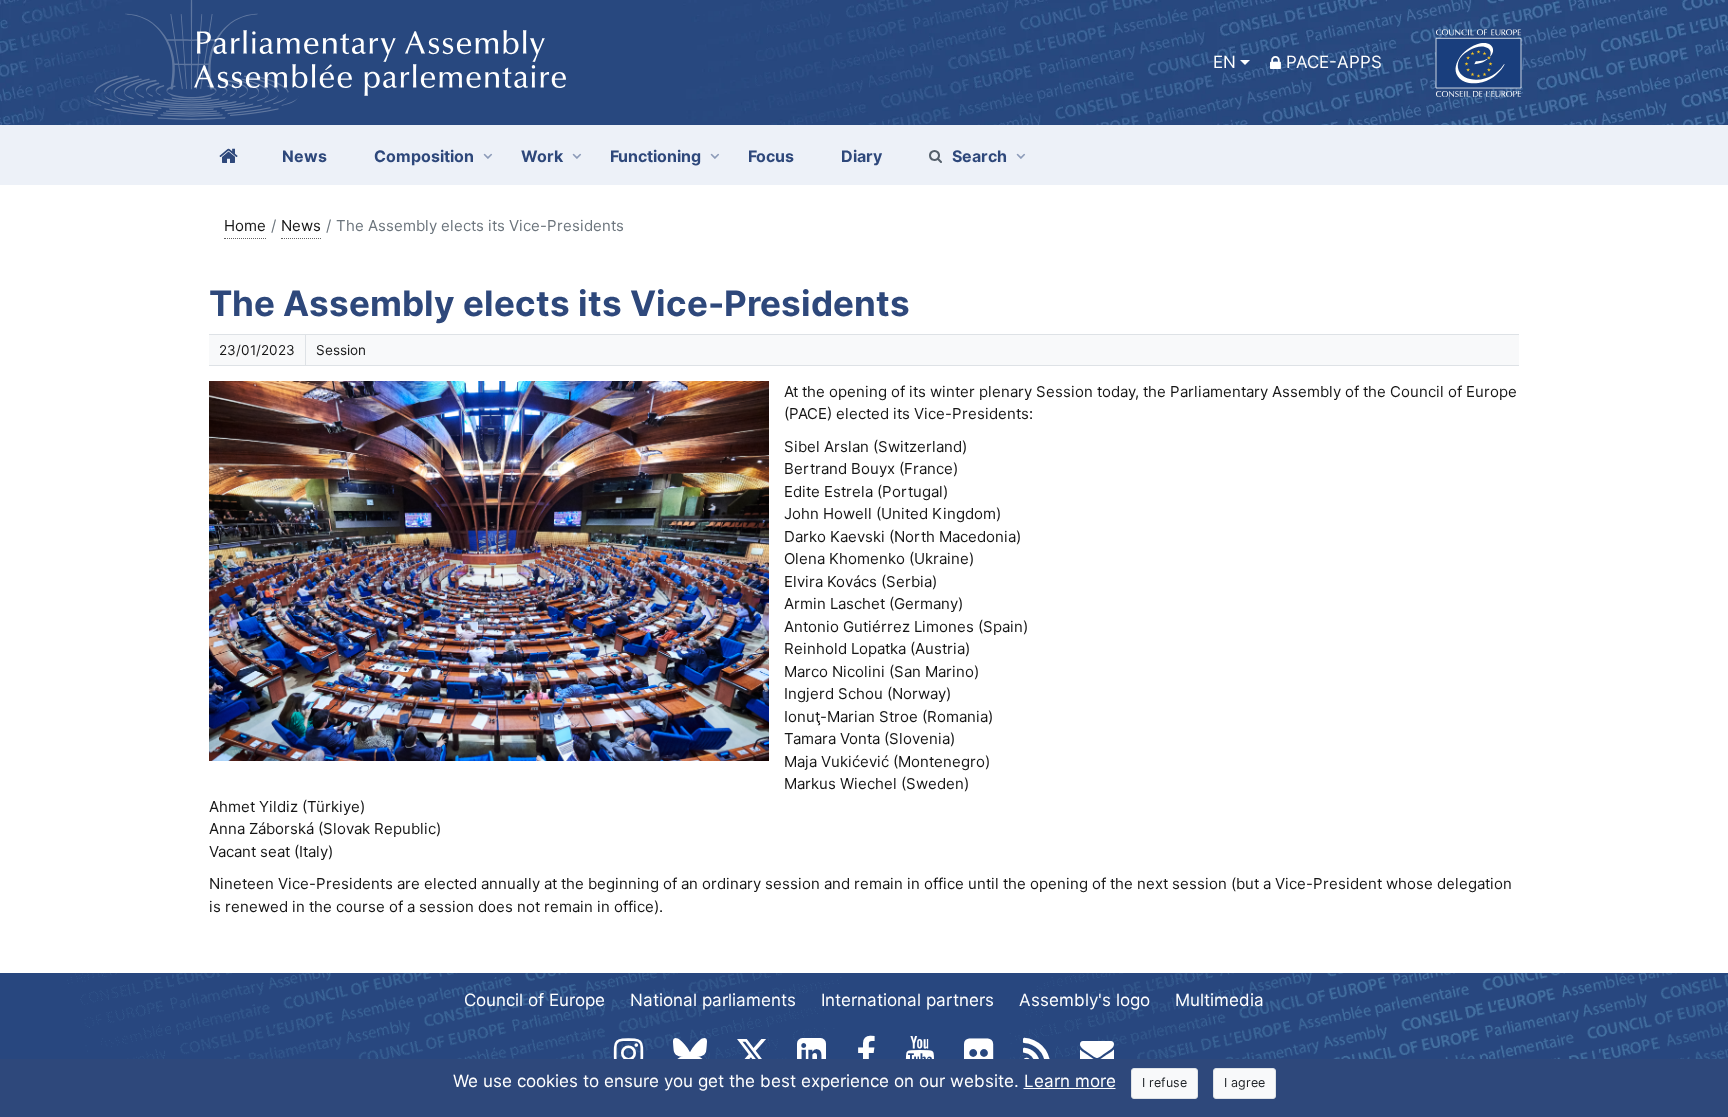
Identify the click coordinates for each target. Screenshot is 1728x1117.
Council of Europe (534, 1000)
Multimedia (1219, 1000)
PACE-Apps (1334, 62)
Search (979, 156)
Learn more (1070, 1081)
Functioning (655, 156)
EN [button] (1224, 62)
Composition (424, 156)
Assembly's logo (1084, 1000)
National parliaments (713, 1000)
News (301, 225)
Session (341, 350)
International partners (907, 1000)
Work (542, 156)
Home (245, 225)
